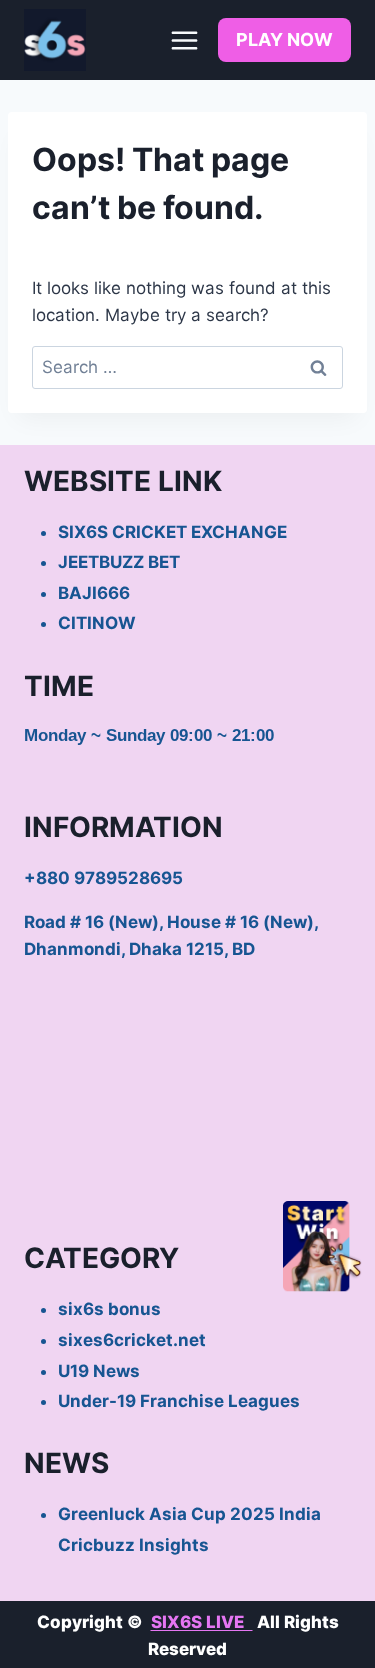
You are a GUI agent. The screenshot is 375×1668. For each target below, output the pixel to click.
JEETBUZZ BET (119, 562)
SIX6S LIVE (202, 1622)
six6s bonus (109, 1309)
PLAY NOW (284, 39)
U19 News (99, 1371)
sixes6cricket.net (132, 1340)
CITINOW (97, 623)
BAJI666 (94, 593)
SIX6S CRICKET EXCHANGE (172, 532)
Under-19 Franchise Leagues (179, 1401)
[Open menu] (184, 40)
